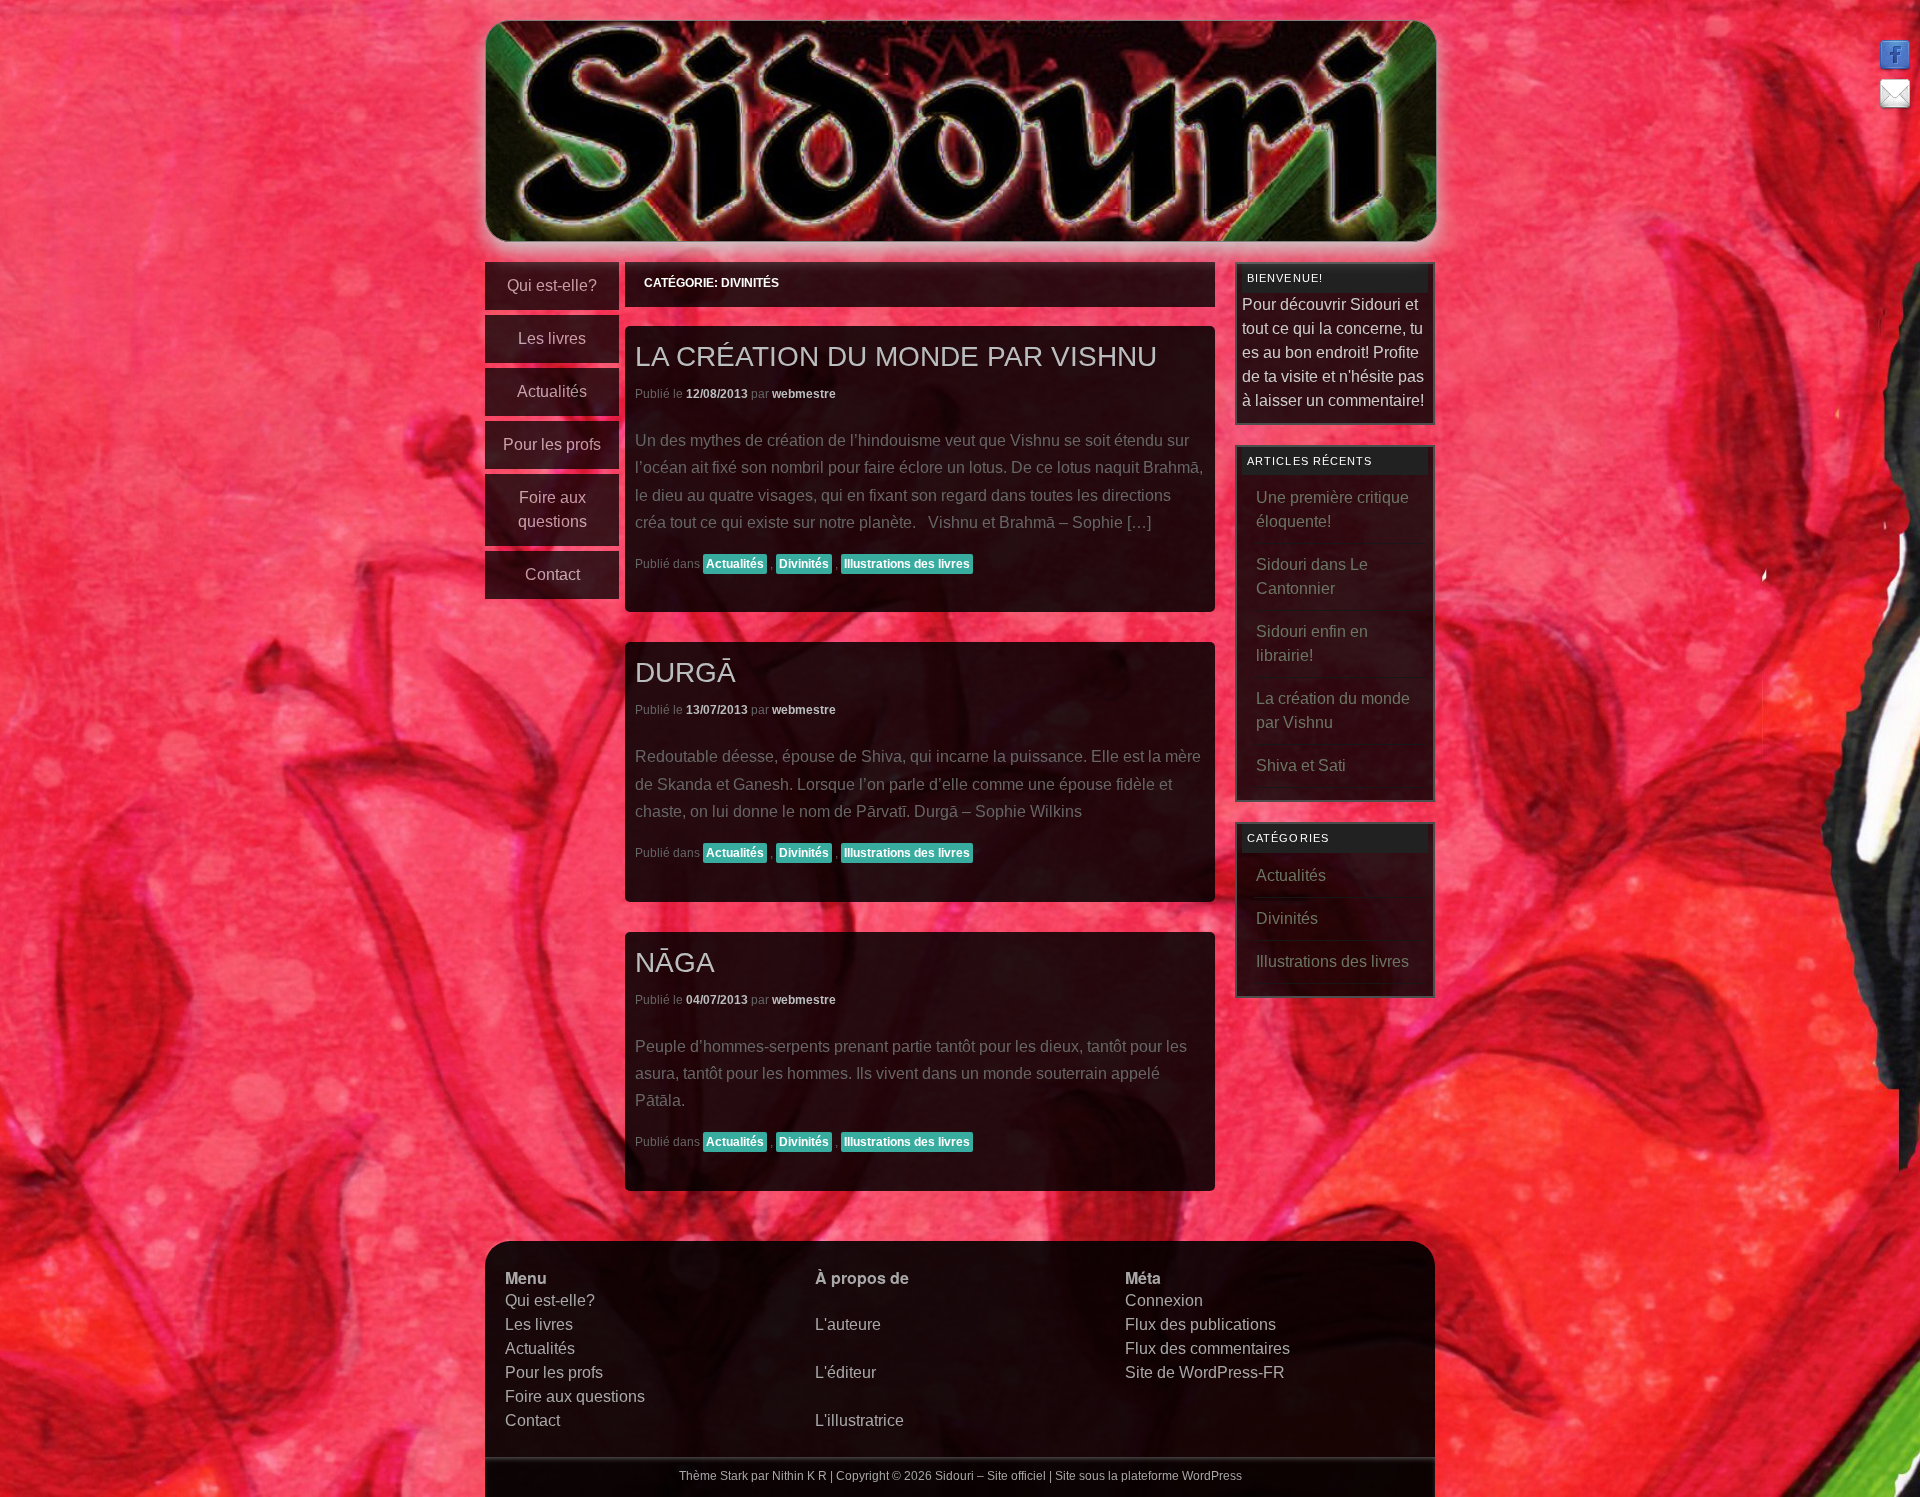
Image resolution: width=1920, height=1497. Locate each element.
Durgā (685, 672)
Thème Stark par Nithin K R (753, 1476)
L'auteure (848, 1324)
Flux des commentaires (1207, 1348)
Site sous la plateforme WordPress (1148, 1476)
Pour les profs (552, 444)
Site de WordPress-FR (1205, 1372)
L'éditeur (845, 1372)
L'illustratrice (859, 1420)
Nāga (675, 962)
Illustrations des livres (907, 564)
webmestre (804, 394)
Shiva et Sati (1301, 765)
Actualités (552, 391)
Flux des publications (1200, 1324)
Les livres (552, 338)
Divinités (804, 564)
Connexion (1164, 1300)
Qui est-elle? (552, 285)
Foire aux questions (552, 509)
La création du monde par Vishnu (896, 356)
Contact (552, 574)
